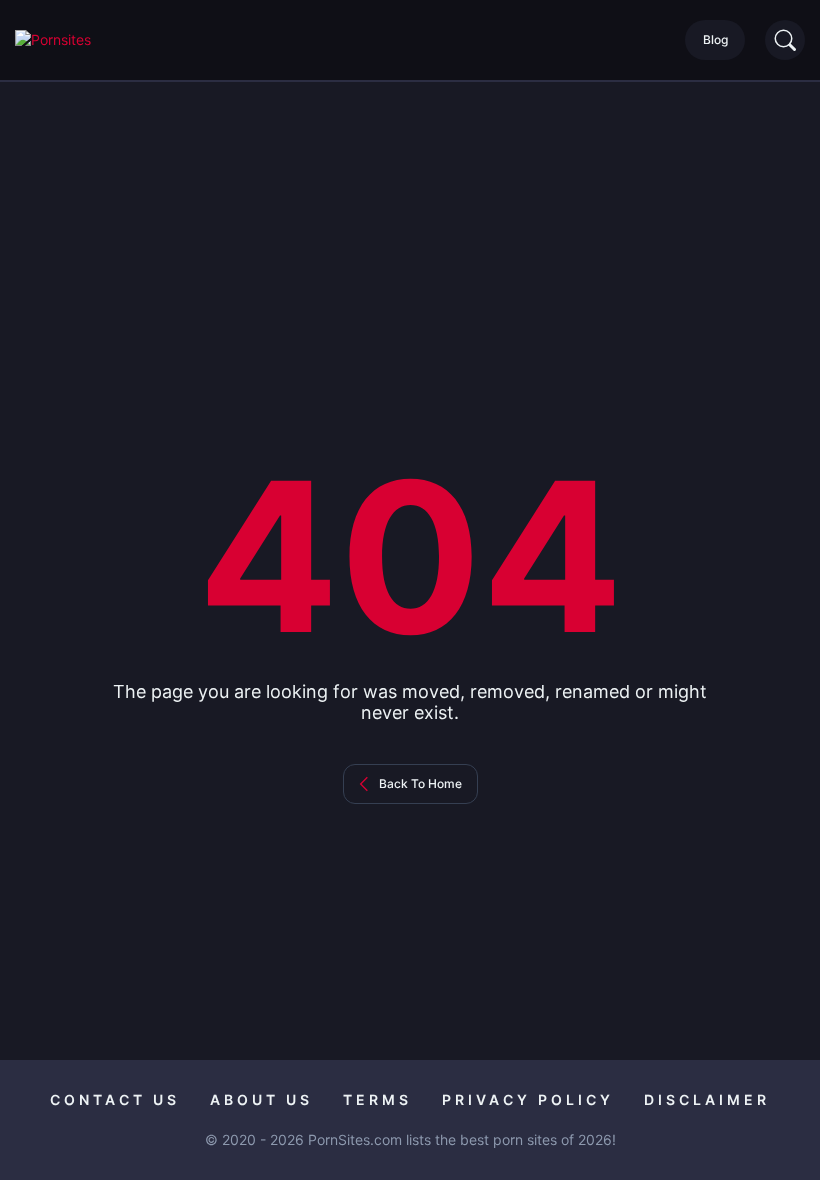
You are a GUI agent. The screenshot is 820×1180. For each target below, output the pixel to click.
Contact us (115, 1099)
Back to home (420, 783)
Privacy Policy (528, 1099)
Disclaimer (707, 1099)
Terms (377, 1099)
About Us (261, 1099)
